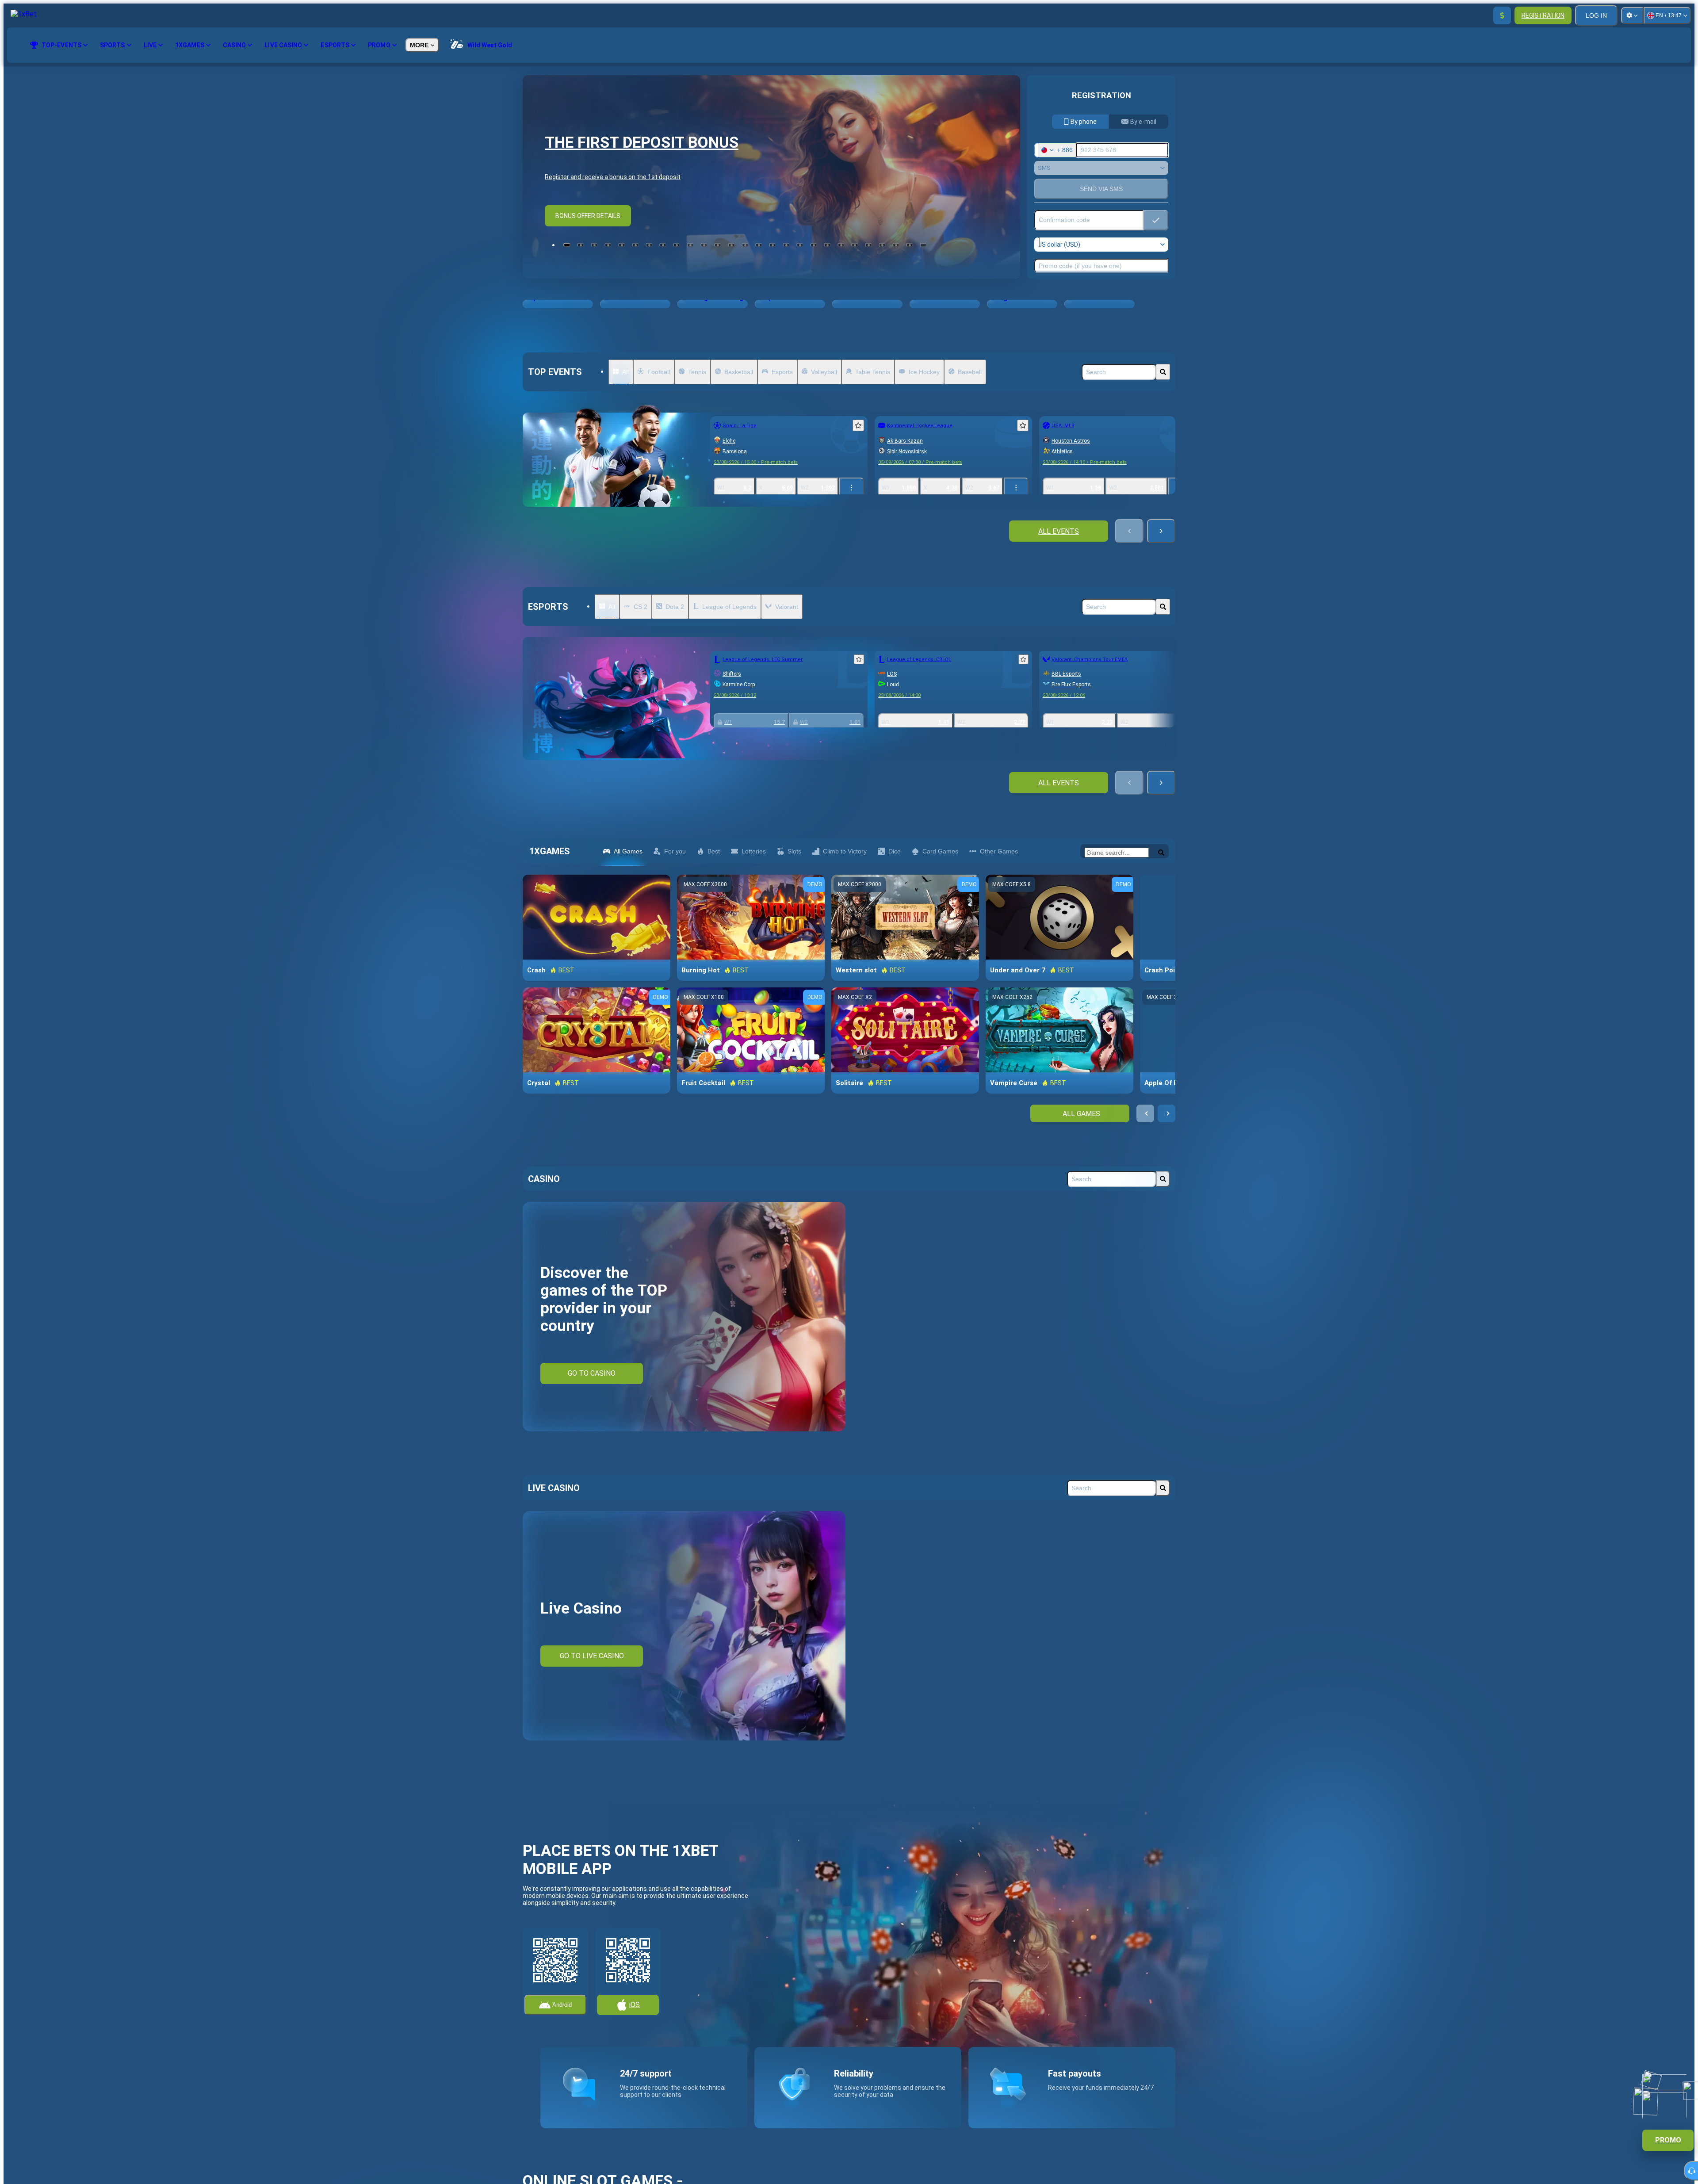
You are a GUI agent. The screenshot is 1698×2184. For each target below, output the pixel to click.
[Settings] (1632, 15)
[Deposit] (1502, 15)
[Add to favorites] (858, 425)
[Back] (1129, 531)
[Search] (1163, 372)
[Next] (1161, 531)
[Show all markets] (852, 488)
